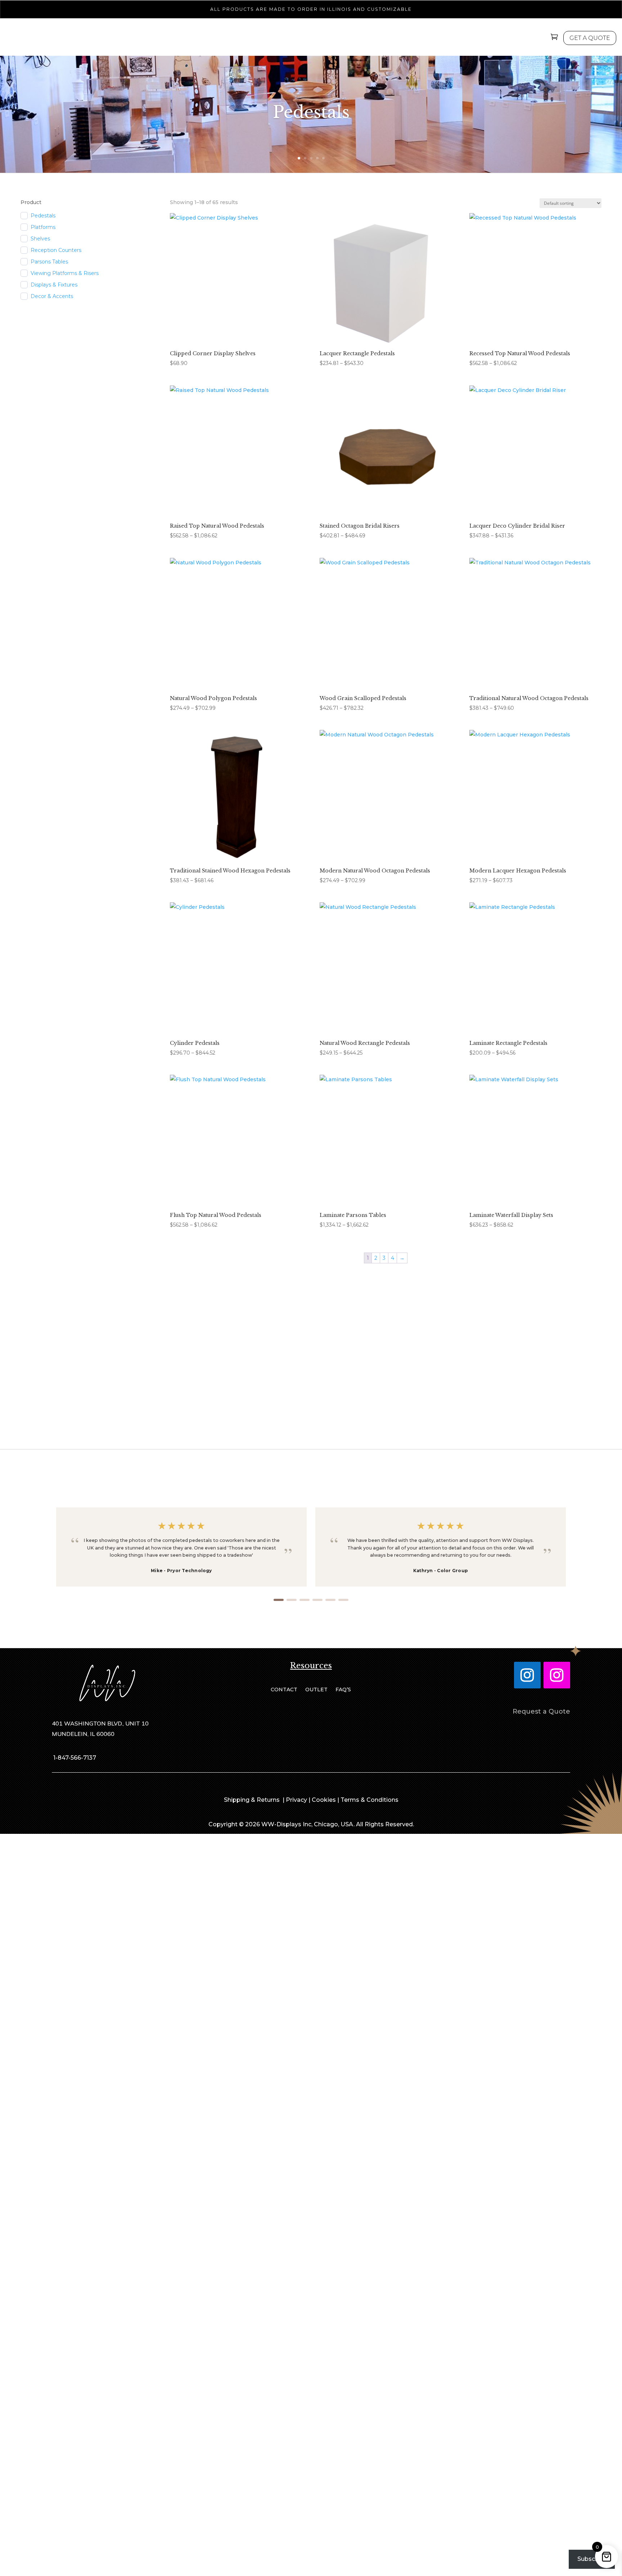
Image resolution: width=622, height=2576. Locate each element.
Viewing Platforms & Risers (65, 273)
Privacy (296, 1800)
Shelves (40, 239)
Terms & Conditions (369, 1800)
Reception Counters (56, 250)
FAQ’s (343, 1690)
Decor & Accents (52, 296)
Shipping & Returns (253, 1800)
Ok (487, 2565)
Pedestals (203, 39)
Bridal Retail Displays (270, 39)
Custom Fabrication (355, 39)
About (419, 39)
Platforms (43, 227)
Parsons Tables (49, 262)
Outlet (316, 1690)
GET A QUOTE (590, 38)
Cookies (324, 1800)
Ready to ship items (311, 1373)
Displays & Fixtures (54, 285)
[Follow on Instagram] (527, 1675)
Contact (284, 1690)
